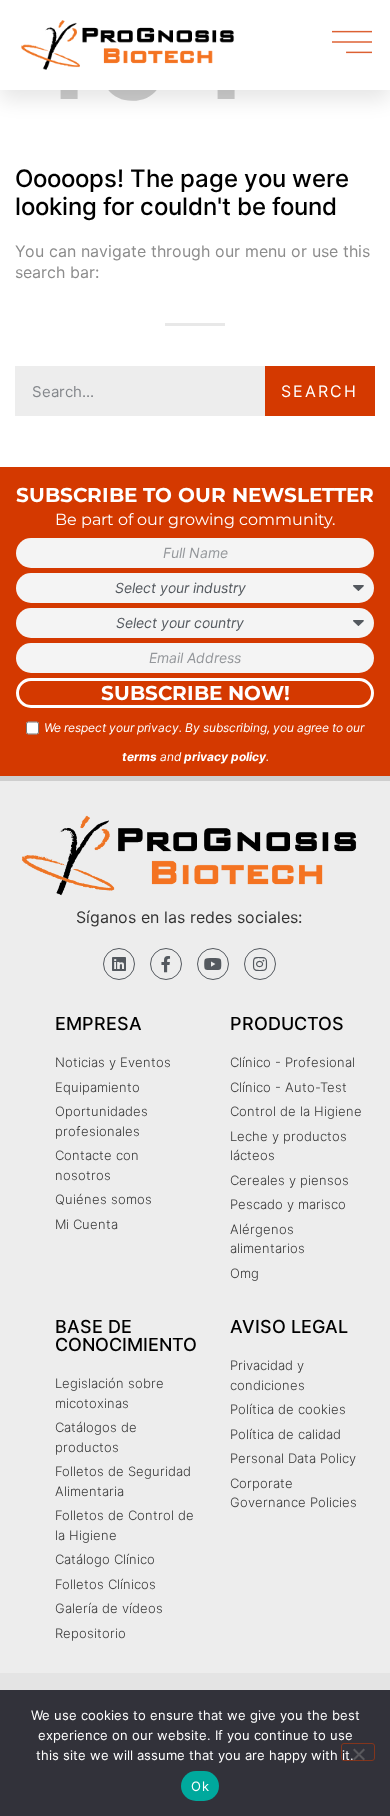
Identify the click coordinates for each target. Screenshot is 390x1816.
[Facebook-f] (166, 964)
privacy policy (225, 756)
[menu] (352, 42)
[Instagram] (260, 964)
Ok (200, 1786)
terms (139, 756)
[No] (358, 1752)
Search (319, 391)
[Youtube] (213, 964)
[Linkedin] (119, 964)
